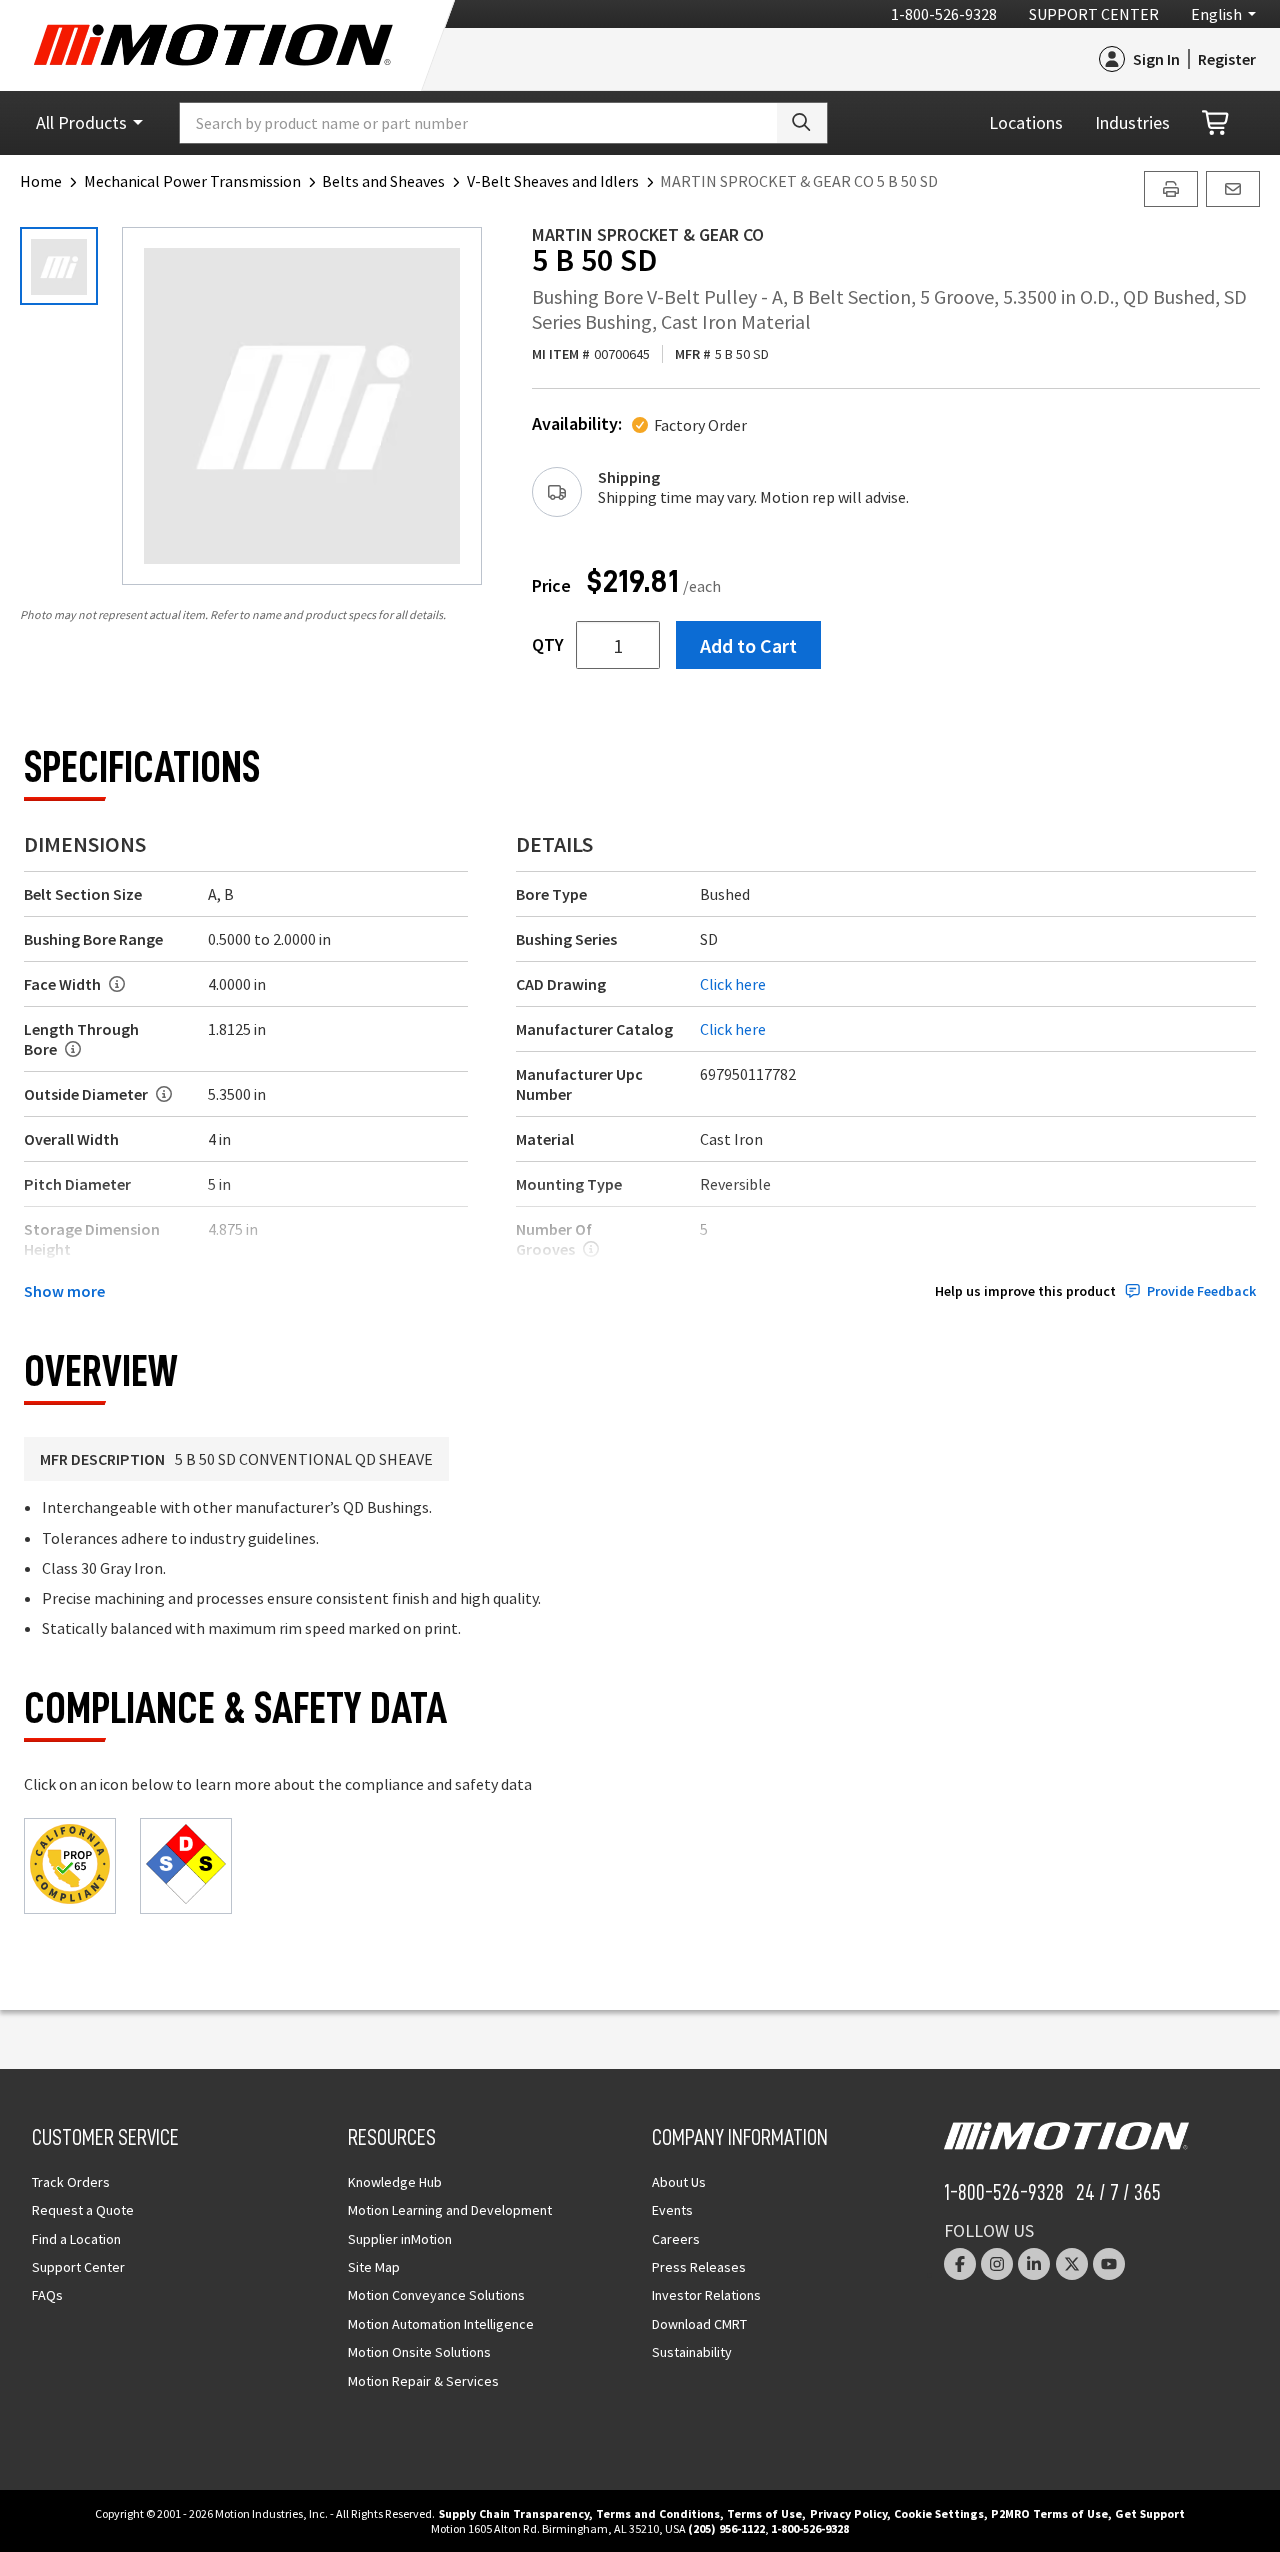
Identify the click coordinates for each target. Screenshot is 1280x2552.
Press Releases (699, 2267)
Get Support (1150, 2513)
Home (41, 181)
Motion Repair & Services (423, 2381)
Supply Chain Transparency (514, 2513)
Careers (676, 2239)
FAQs (47, 2295)
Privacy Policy (848, 2513)
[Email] (1233, 189)
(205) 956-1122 (726, 2528)
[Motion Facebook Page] (960, 2264)
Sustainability (692, 2352)
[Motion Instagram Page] (997, 2264)
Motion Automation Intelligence (441, 2324)
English (1216, 14)
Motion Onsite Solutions (419, 2352)
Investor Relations (706, 2295)
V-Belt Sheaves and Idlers (553, 181)
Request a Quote (83, 2210)
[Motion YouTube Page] (1109, 2264)
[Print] (1171, 189)
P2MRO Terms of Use (1049, 2513)
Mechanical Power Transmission (192, 181)
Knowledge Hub (395, 2182)
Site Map (374, 2267)
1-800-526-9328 (944, 14)
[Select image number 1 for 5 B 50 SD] (59, 266)
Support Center (1094, 14)
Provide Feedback (1201, 1291)
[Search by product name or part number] (802, 123)
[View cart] (1217, 123)
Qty (548, 645)
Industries (1132, 122)
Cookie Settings (939, 2513)
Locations (1026, 122)
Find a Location (76, 2239)
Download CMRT (699, 2324)
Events (672, 2210)
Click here (733, 984)
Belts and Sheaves (383, 181)
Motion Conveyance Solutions (436, 2295)
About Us (679, 2182)
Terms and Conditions (658, 2513)
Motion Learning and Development (450, 2210)
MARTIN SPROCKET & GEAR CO (648, 234)
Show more (64, 1291)
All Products (81, 122)
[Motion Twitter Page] (1072, 2264)
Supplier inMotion (400, 2239)
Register (1227, 59)
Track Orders (71, 2182)
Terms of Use (764, 2513)
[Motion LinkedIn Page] (1034, 2264)
